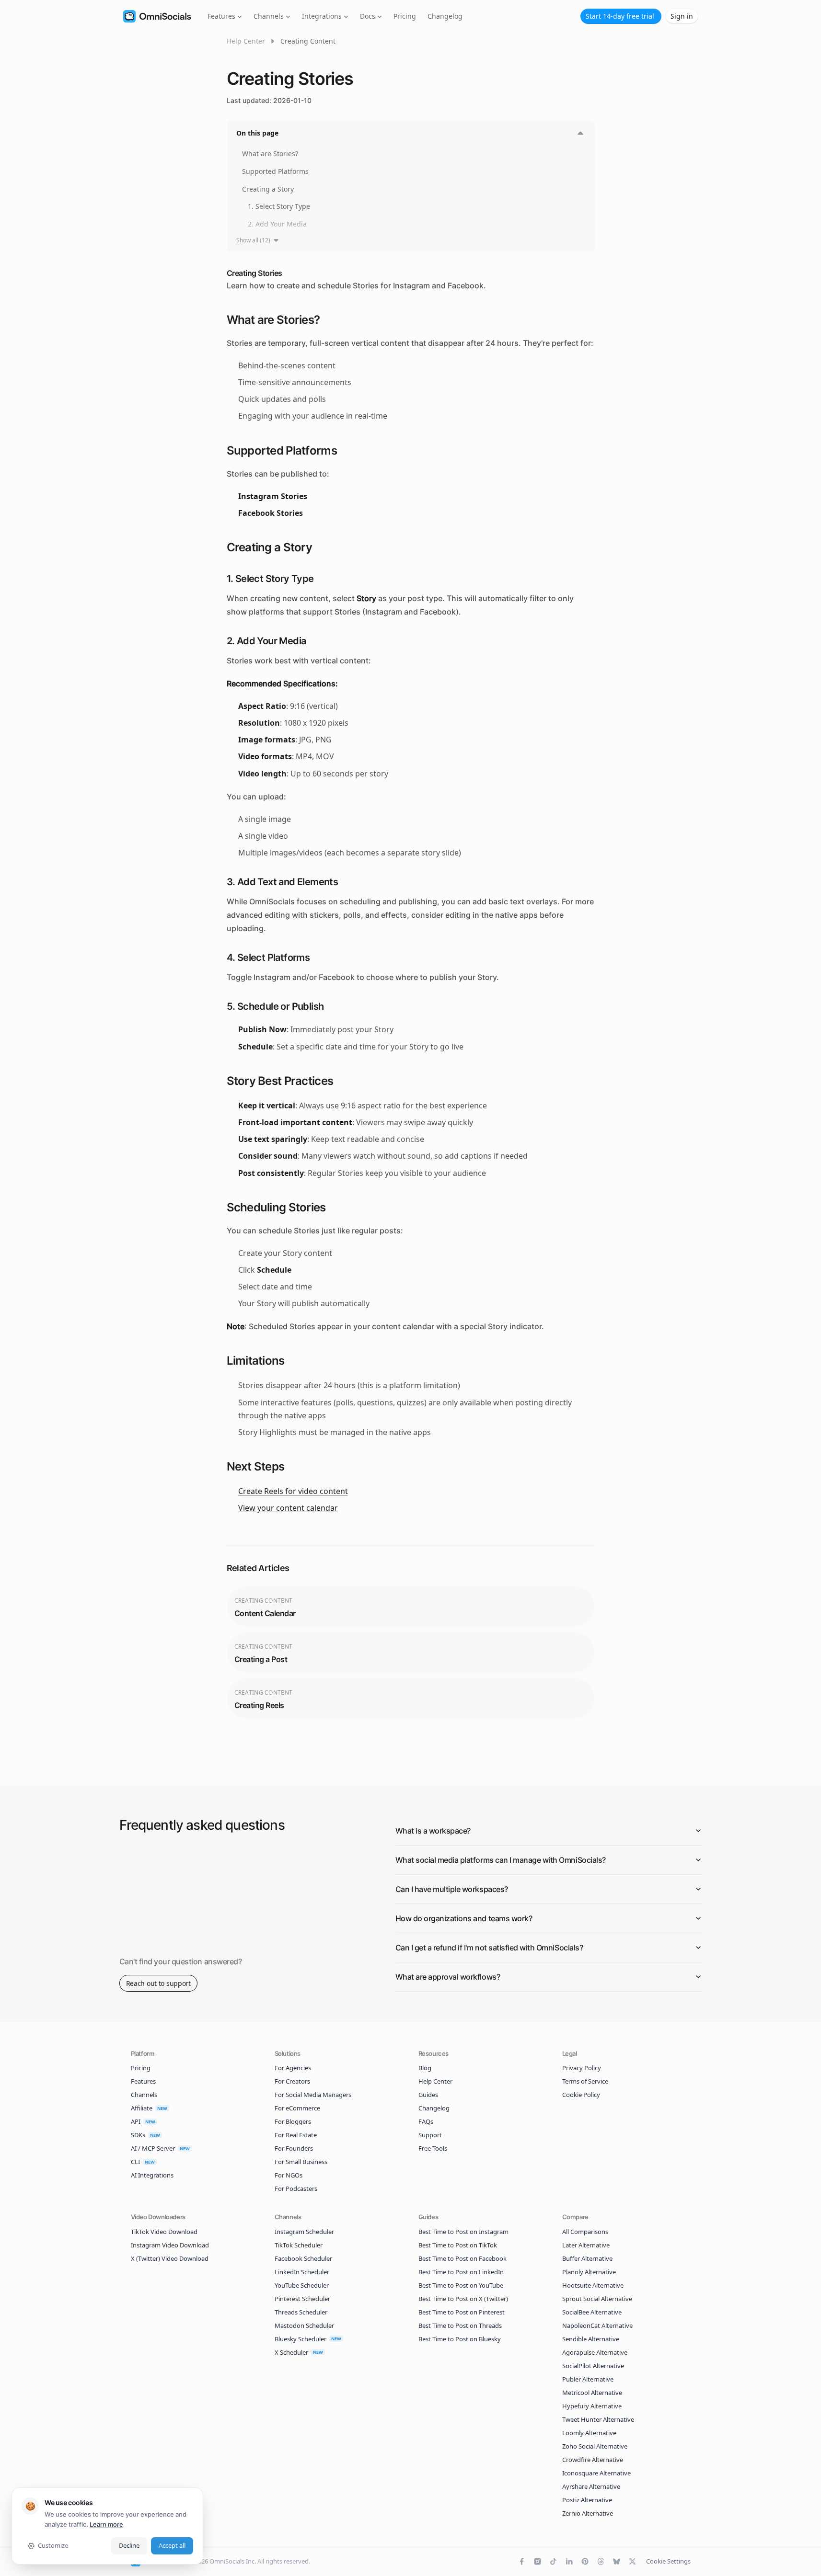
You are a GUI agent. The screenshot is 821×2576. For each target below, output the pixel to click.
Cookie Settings (668, 2561)
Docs (368, 16)
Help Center (246, 41)
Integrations (322, 16)
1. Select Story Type (279, 206)
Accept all (172, 2545)
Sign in (682, 16)
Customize (53, 2545)
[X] (632, 2561)
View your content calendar (288, 1508)
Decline (129, 2545)
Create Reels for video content (293, 1491)
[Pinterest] (585, 2561)
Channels (269, 16)
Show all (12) (253, 240)
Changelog (445, 16)
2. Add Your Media (277, 224)
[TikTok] (553, 2561)
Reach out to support (158, 1983)
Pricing (405, 16)
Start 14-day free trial (620, 16)
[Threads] (601, 2561)
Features (221, 16)
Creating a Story (268, 189)
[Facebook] (522, 2561)
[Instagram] (538, 2561)
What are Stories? (270, 154)
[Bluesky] (617, 2561)
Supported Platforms (275, 171)
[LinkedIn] (569, 2561)
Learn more (106, 2524)
